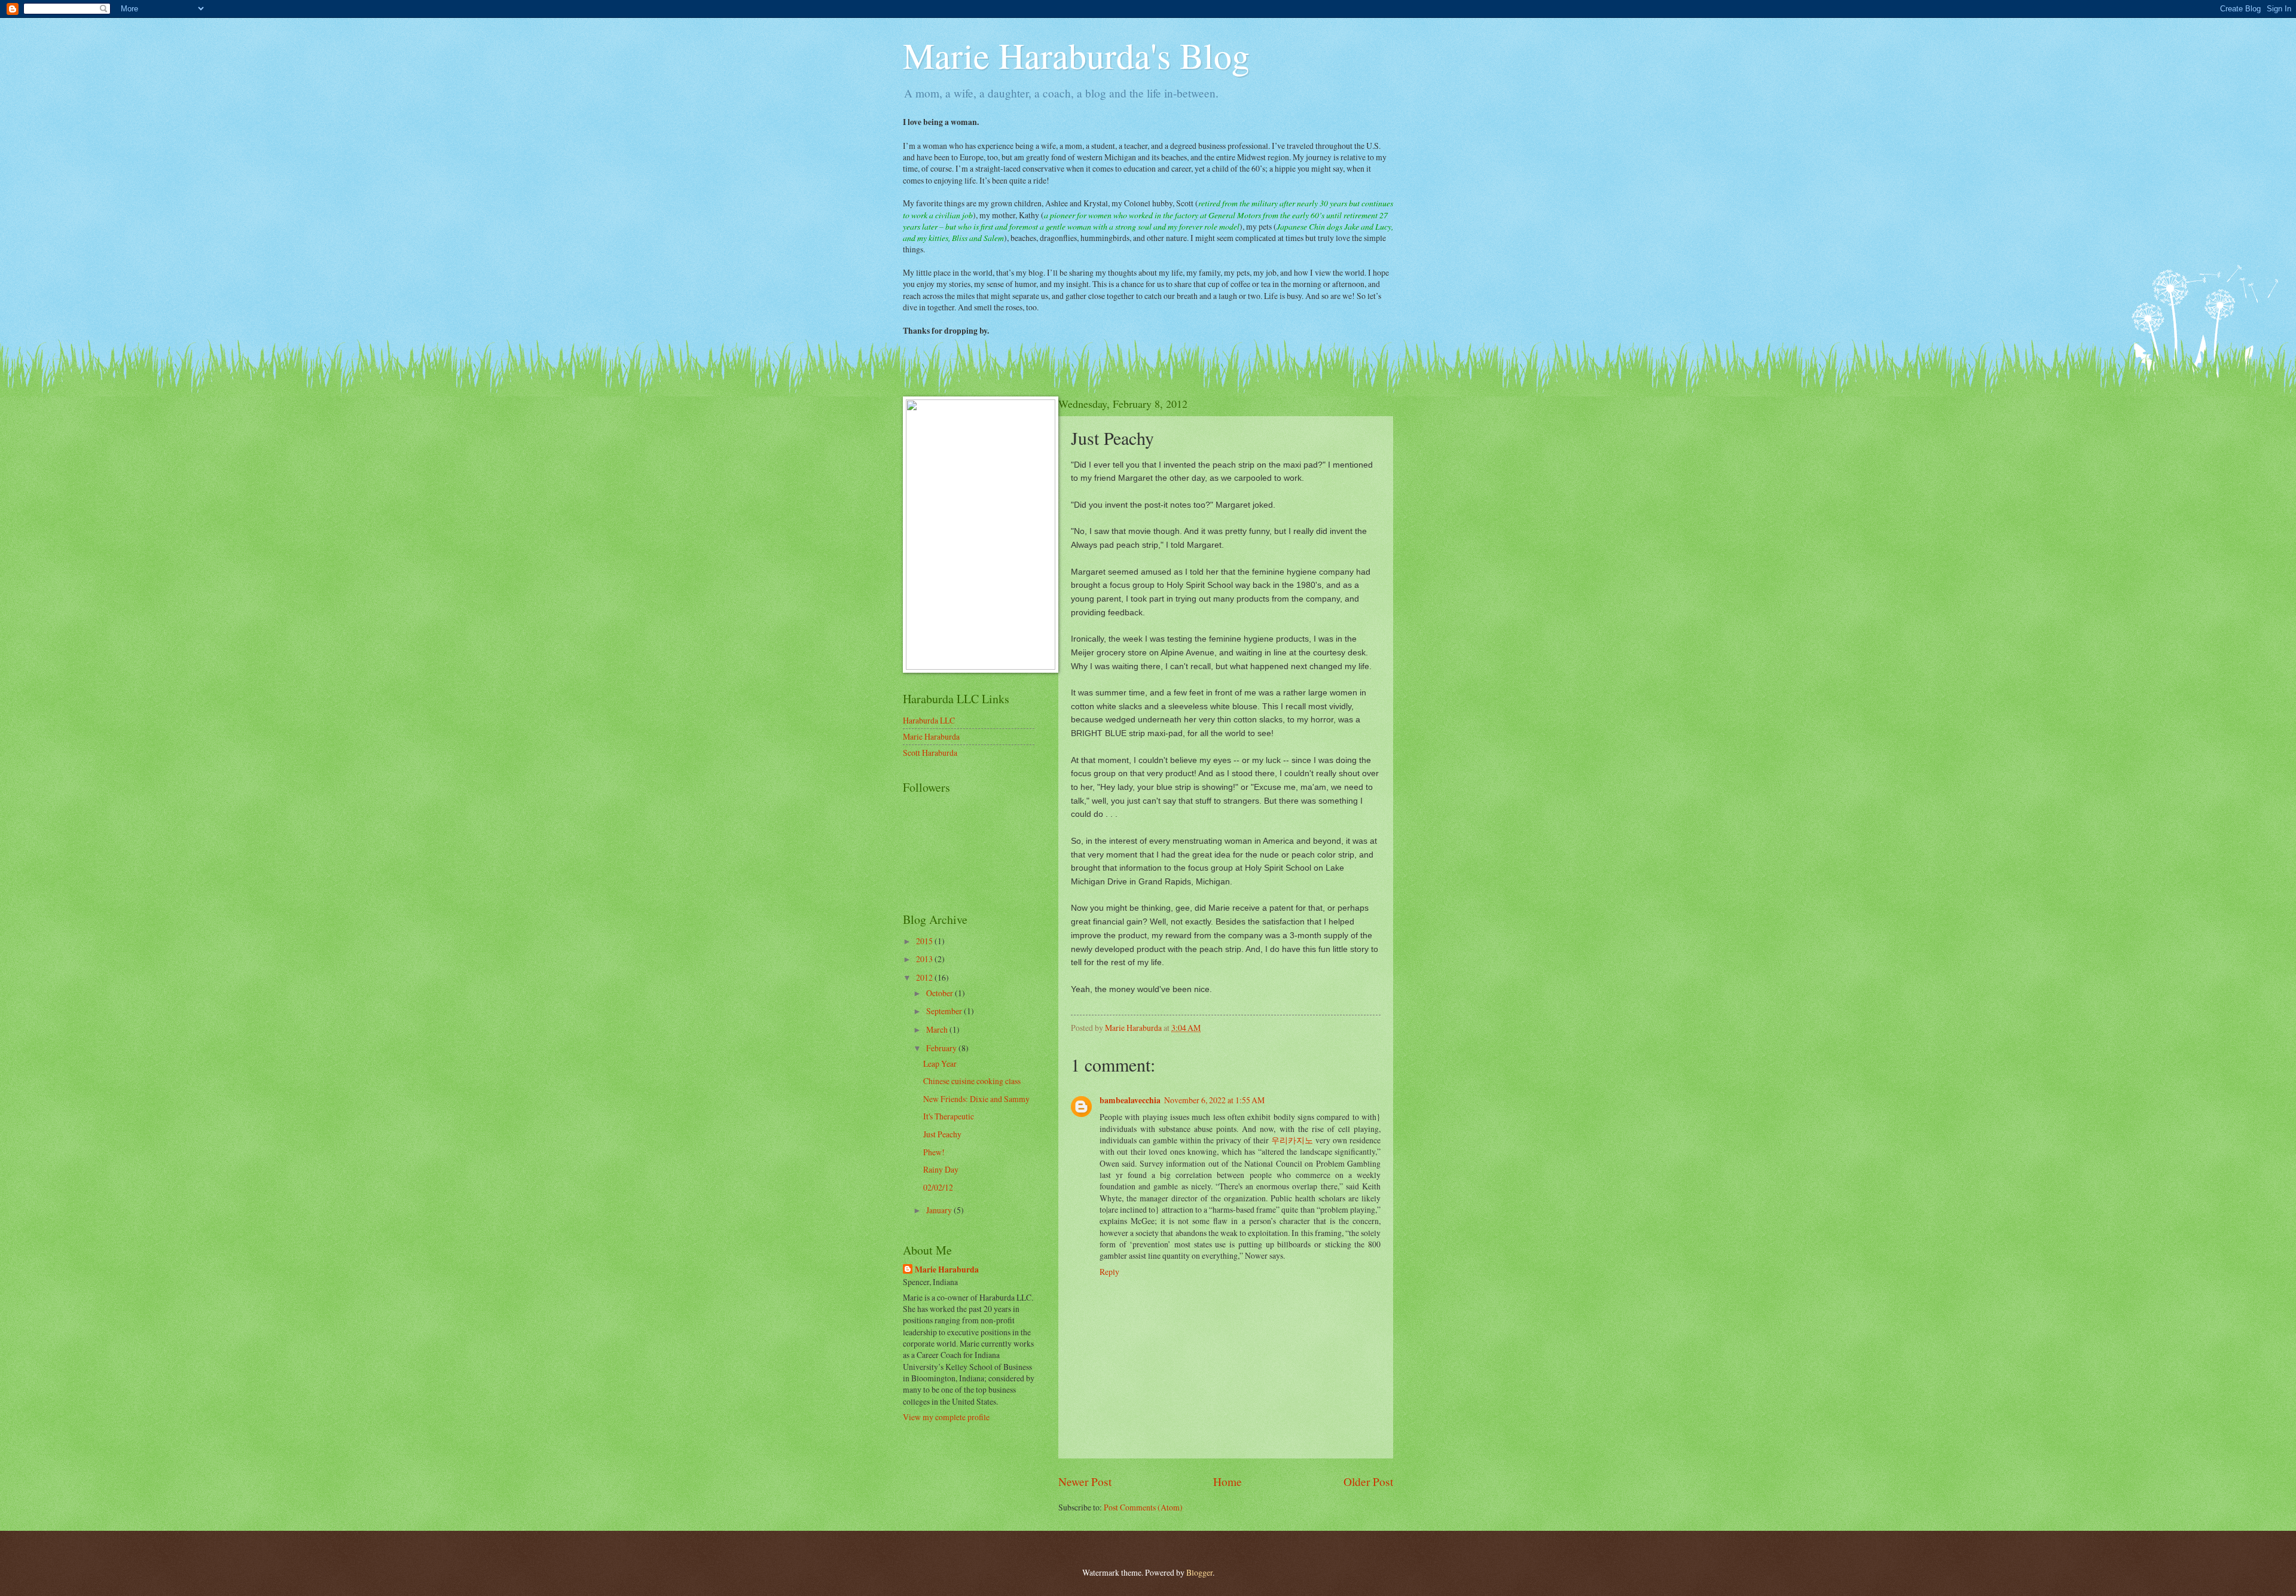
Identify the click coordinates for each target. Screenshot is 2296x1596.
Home (1228, 1481)
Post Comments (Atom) (1143, 1507)
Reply (1109, 1272)
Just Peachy (942, 1134)
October (941, 993)
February (942, 1048)
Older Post (1368, 1481)
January (940, 1210)
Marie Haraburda (931, 736)
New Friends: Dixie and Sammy (976, 1099)
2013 (925, 959)
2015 (925, 941)
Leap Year (940, 1064)
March (938, 1029)
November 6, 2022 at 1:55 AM (1214, 1100)
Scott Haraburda (930, 753)
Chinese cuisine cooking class (972, 1081)
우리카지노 (1292, 1140)
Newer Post (1085, 1481)
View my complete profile (946, 1417)
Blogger (1199, 1572)
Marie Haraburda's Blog (1076, 55)
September (945, 1011)
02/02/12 (938, 1187)
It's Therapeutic (949, 1116)
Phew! (934, 1152)
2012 (925, 977)
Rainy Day (941, 1169)
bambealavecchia (1130, 1100)
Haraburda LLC (929, 720)
